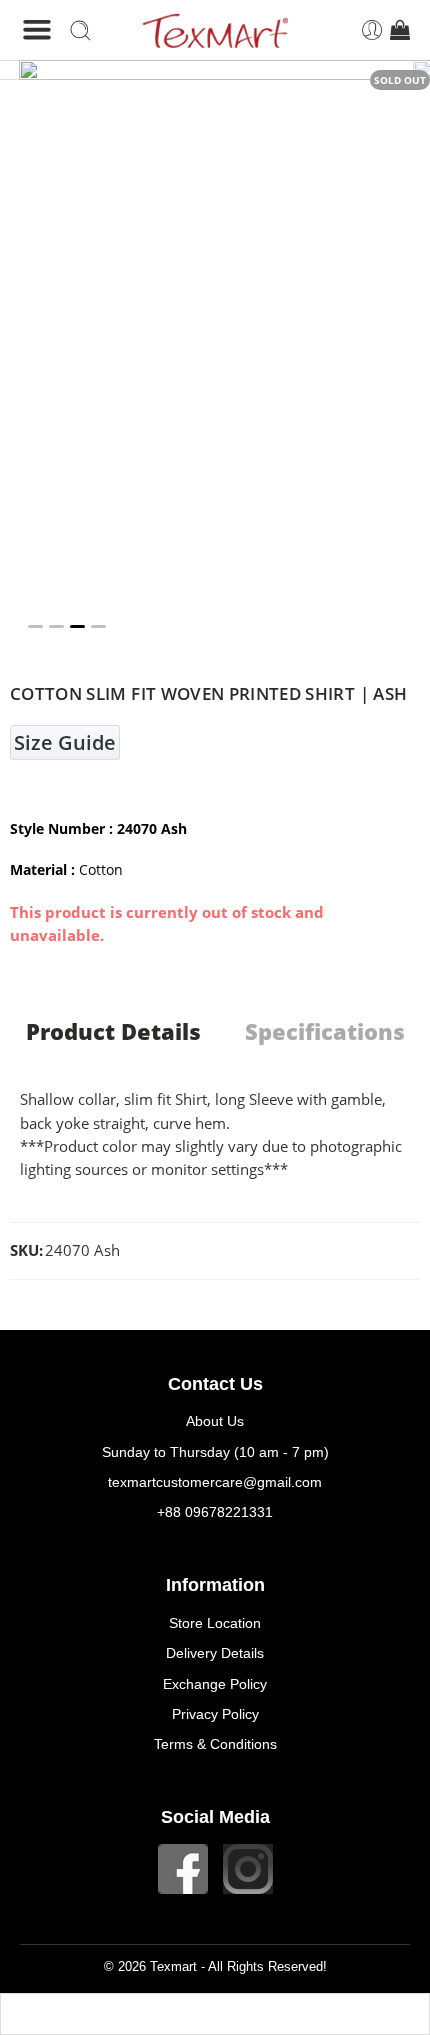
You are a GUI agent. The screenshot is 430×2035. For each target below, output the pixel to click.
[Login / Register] (372, 30)
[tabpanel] (215, 354)
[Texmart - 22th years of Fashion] (214, 30)
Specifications (325, 1032)
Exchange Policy (215, 1684)
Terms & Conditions (215, 1744)
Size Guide (65, 742)
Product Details (113, 1032)
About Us (215, 1421)
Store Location (215, 1623)
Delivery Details (215, 1653)
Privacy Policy (215, 1714)
